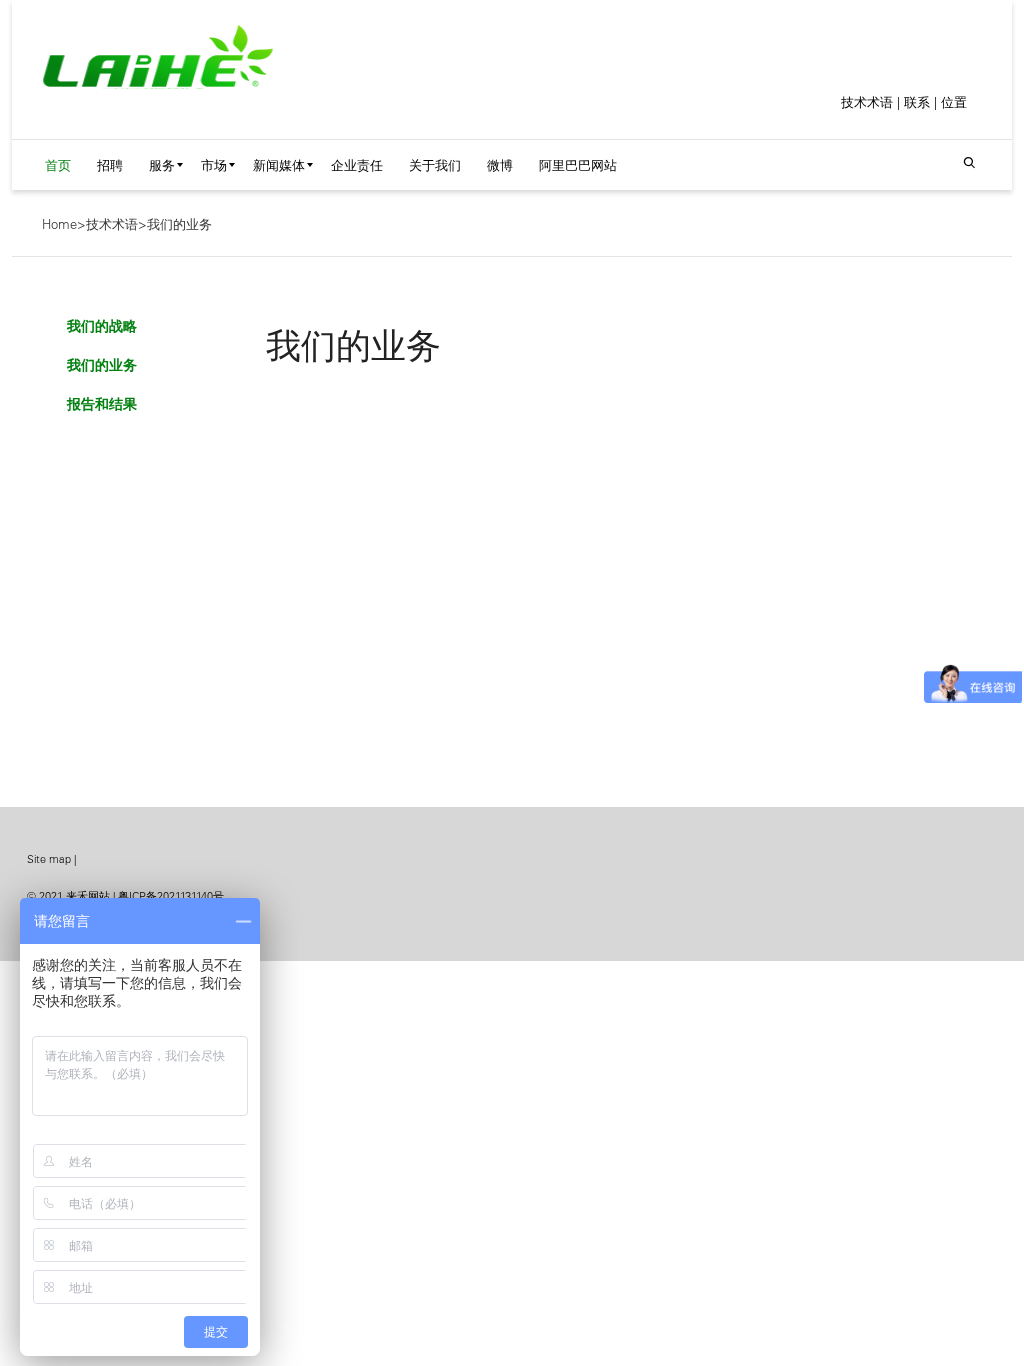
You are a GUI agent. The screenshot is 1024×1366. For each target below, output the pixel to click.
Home (59, 223)
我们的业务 (179, 223)
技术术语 (867, 101)
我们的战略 (102, 326)
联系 (917, 101)
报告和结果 (102, 404)
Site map (49, 858)
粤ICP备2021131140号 (171, 895)
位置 (954, 101)
